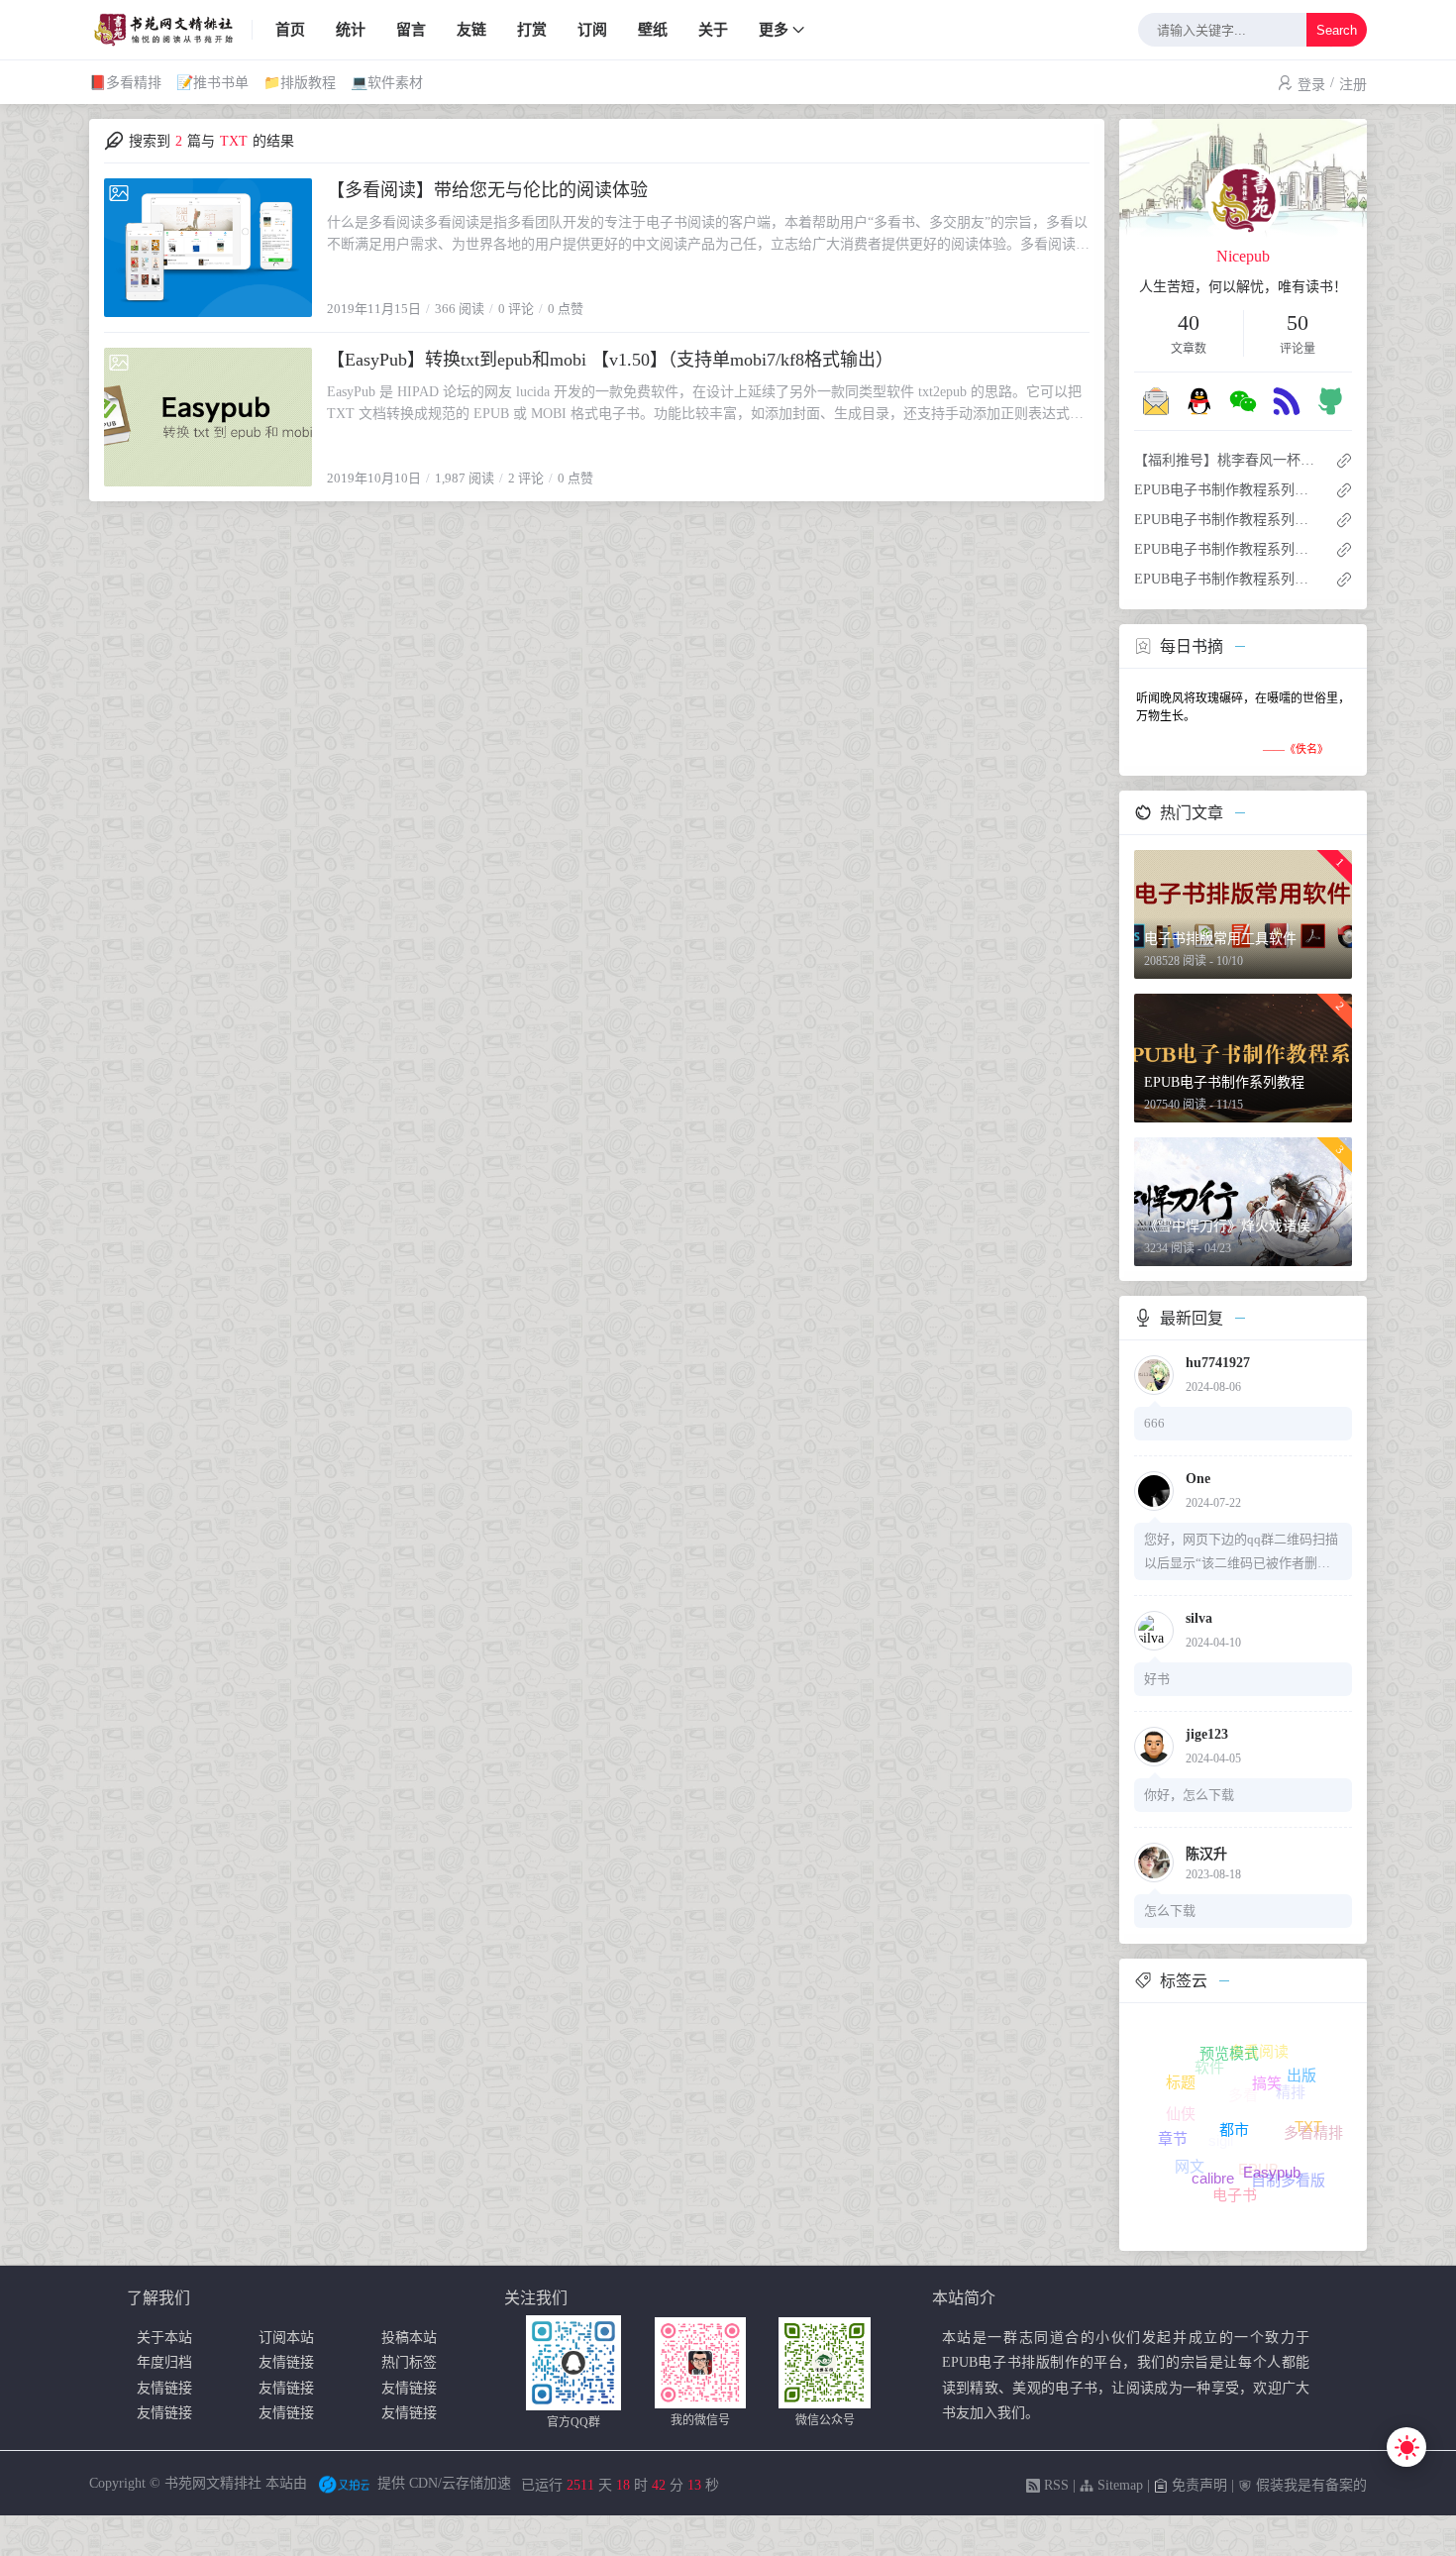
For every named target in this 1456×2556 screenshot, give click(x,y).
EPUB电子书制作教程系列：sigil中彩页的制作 (1227, 579)
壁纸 (653, 30)
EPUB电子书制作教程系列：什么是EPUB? (1227, 520)
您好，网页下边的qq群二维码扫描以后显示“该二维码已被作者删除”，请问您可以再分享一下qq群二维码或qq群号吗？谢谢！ (1241, 1553)
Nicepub (1243, 256)
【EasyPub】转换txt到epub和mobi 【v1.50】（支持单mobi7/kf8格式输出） (610, 360)
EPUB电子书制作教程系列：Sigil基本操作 (1227, 490)
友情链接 (286, 2362)
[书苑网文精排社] (171, 30)
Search (1337, 30)
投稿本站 (409, 2338)
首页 (290, 30)
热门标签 (409, 2362)
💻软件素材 (387, 83)
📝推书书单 (212, 83)
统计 (351, 30)
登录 (1311, 85)
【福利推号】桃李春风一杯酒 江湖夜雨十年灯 (1227, 460)
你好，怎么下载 (1189, 1795)
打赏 (532, 30)
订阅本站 (286, 2338)
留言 (411, 30)
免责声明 (1197, 2485)
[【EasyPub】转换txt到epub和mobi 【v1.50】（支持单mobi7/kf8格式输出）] (208, 417)
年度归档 (164, 2362)
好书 (1157, 1679)
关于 (713, 30)
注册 (1353, 85)
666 (1154, 1423)
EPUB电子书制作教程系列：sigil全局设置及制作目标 (1227, 549)
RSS (1054, 2485)
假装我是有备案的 (1309, 2485)
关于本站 (164, 2338)
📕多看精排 (125, 83)
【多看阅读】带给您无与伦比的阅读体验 (487, 190)
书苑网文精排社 (213, 2483)
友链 (471, 30)
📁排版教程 (300, 83)
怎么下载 (1170, 1911)
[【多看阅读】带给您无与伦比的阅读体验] (208, 248)
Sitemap (1118, 2485)
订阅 (592, 30)
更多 (774, 30)
